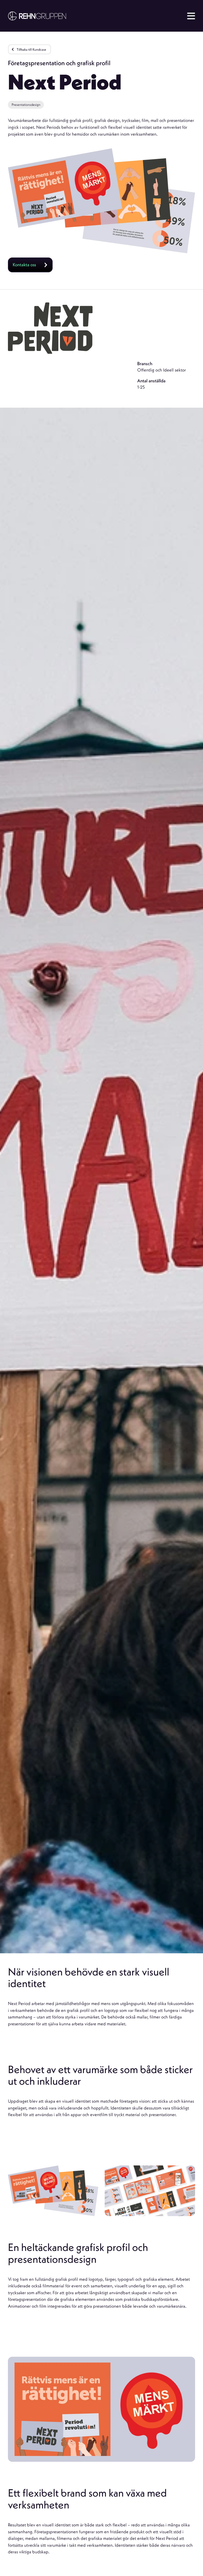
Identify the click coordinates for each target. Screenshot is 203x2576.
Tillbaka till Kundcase (31, 49)
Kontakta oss (24, 265)
